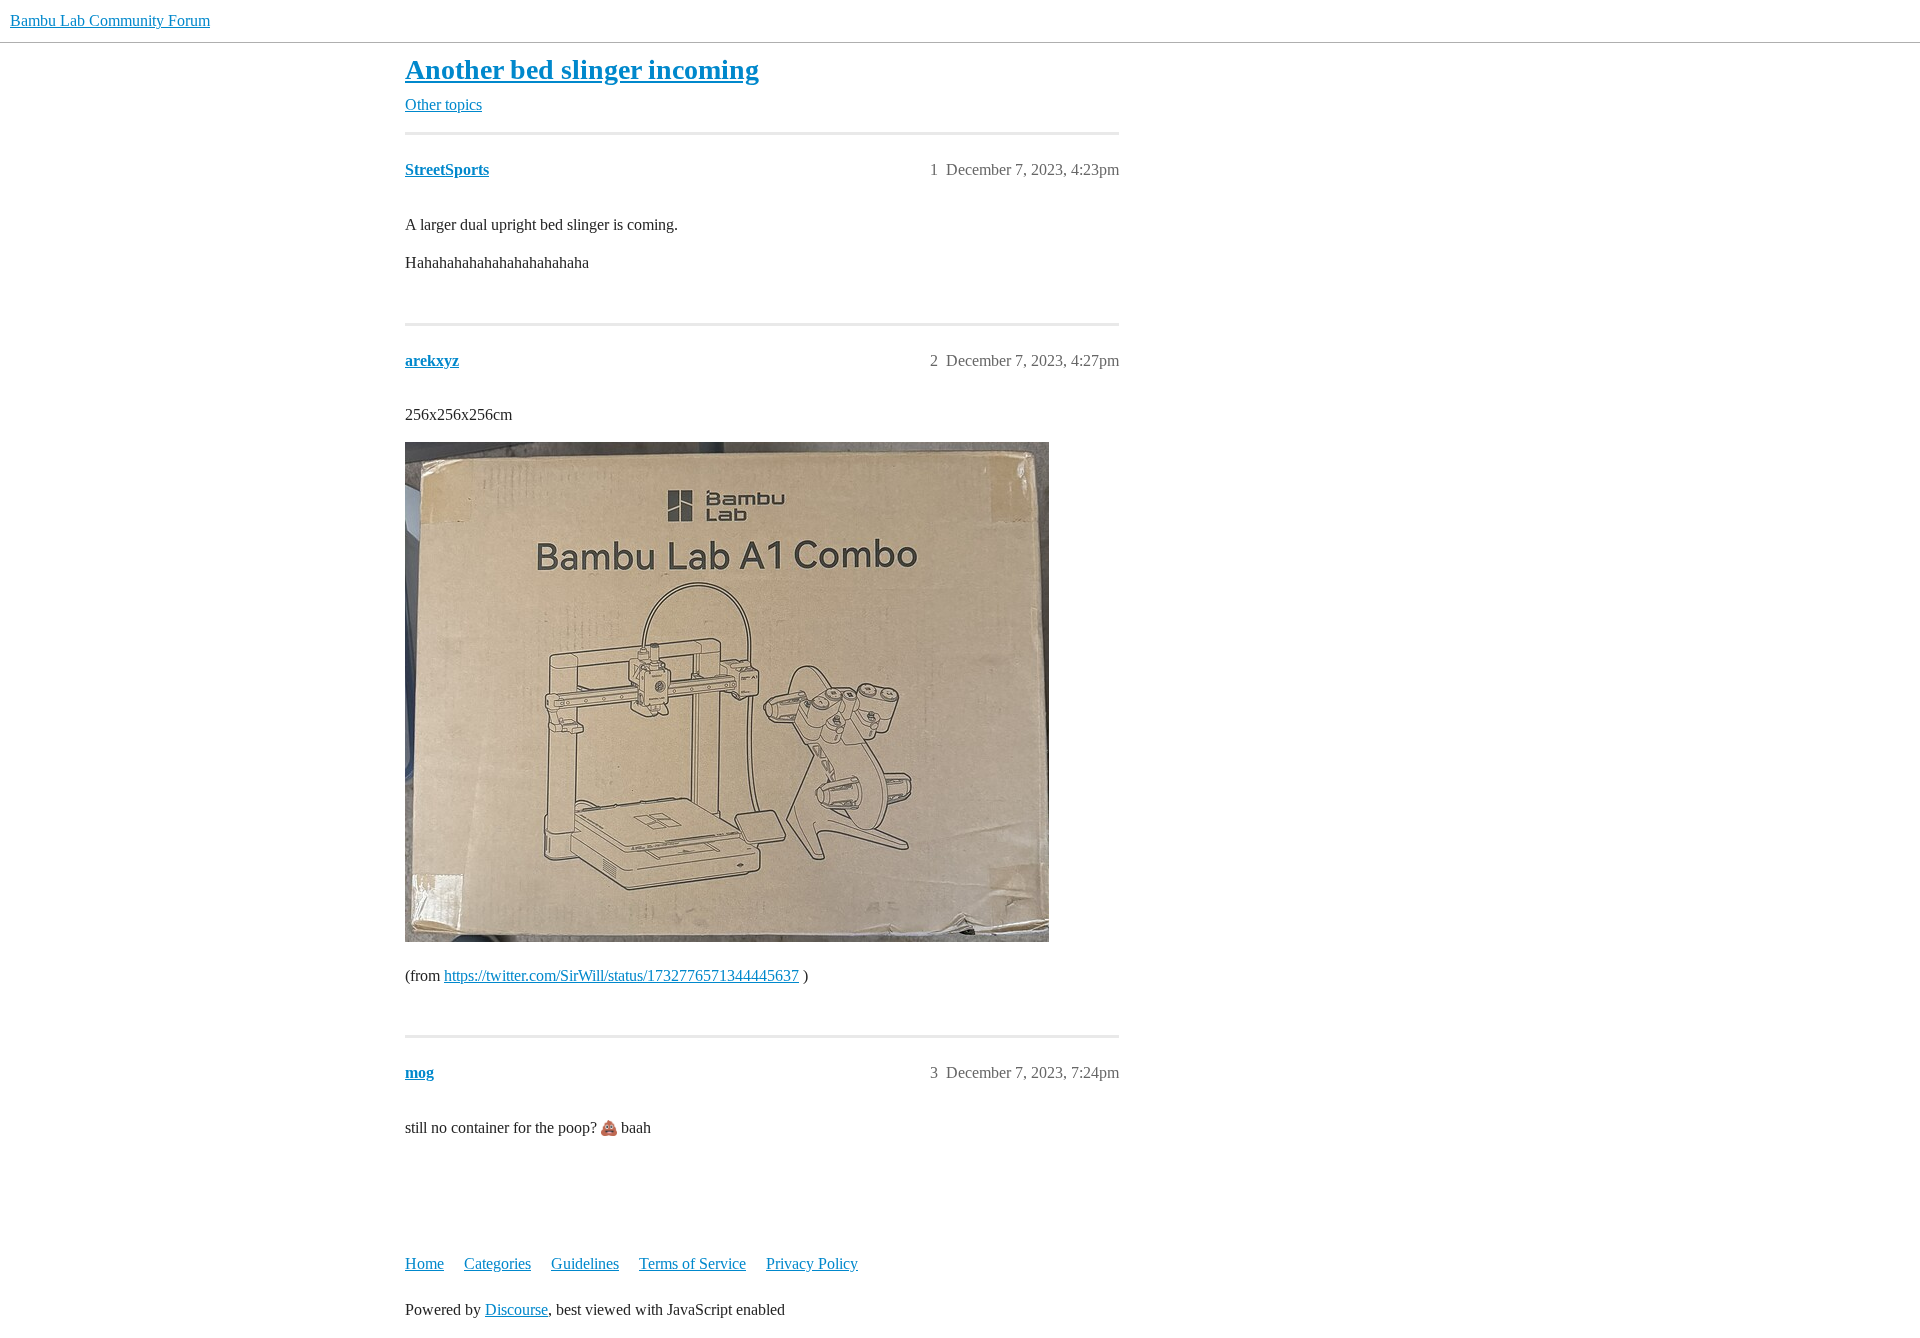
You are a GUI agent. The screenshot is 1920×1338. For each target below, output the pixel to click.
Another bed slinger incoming (582, 69)
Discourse (516, 1309)
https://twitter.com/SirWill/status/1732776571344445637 (621, 975)
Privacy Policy (812, 1263)
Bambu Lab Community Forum (110, 20)
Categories (497, 1263)
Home (424, 1263)
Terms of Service (692, 1263)
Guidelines (585, 1263)
